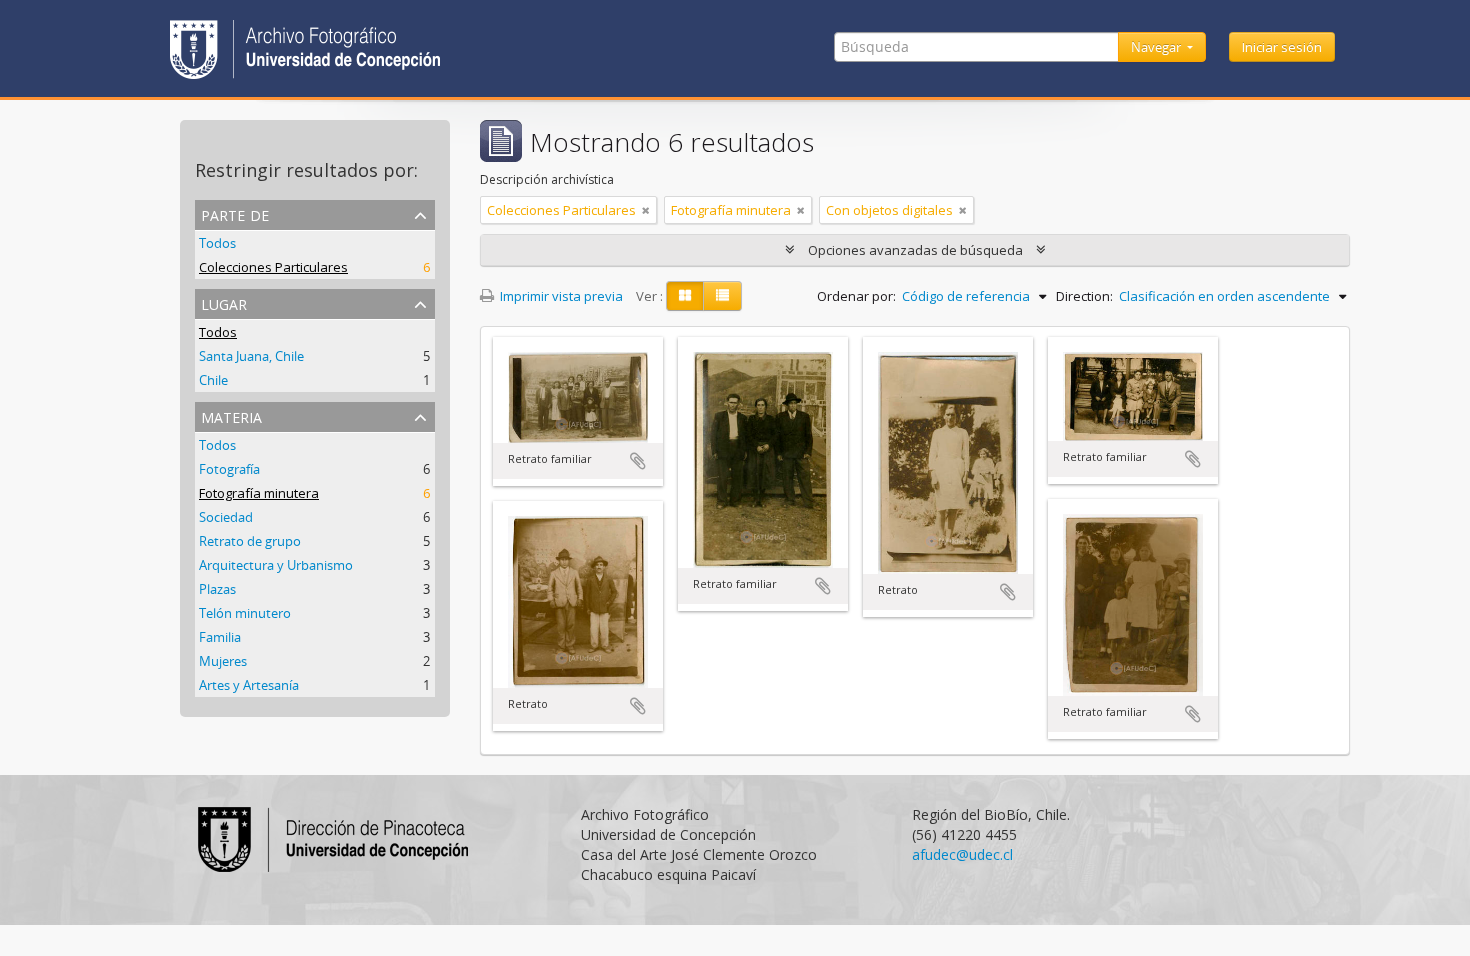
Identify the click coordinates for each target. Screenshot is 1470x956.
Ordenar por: (856, 296)
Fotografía (229, 469)
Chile (213, 380)
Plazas (217, 589)
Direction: (1084, 296)
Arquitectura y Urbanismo (276, 565)
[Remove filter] (646, 210)
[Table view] (722, 296)
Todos (217, 243)
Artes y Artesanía (249, 685)
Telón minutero (245, 613)
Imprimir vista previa (560, 296)
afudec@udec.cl (962, 854)
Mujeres (223, 661)
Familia (220, 637)
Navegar (1157, 47)
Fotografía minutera (259, 493)
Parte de (235, 213)
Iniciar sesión (1282, 47)
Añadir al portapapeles (638, 461)
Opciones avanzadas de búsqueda (915, 250)
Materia (231, 415)
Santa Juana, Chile (251, 356)
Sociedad (226, 517)
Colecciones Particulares (273, 267)
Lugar (224, 302)
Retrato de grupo (250, 541)
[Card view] (685, 296)
